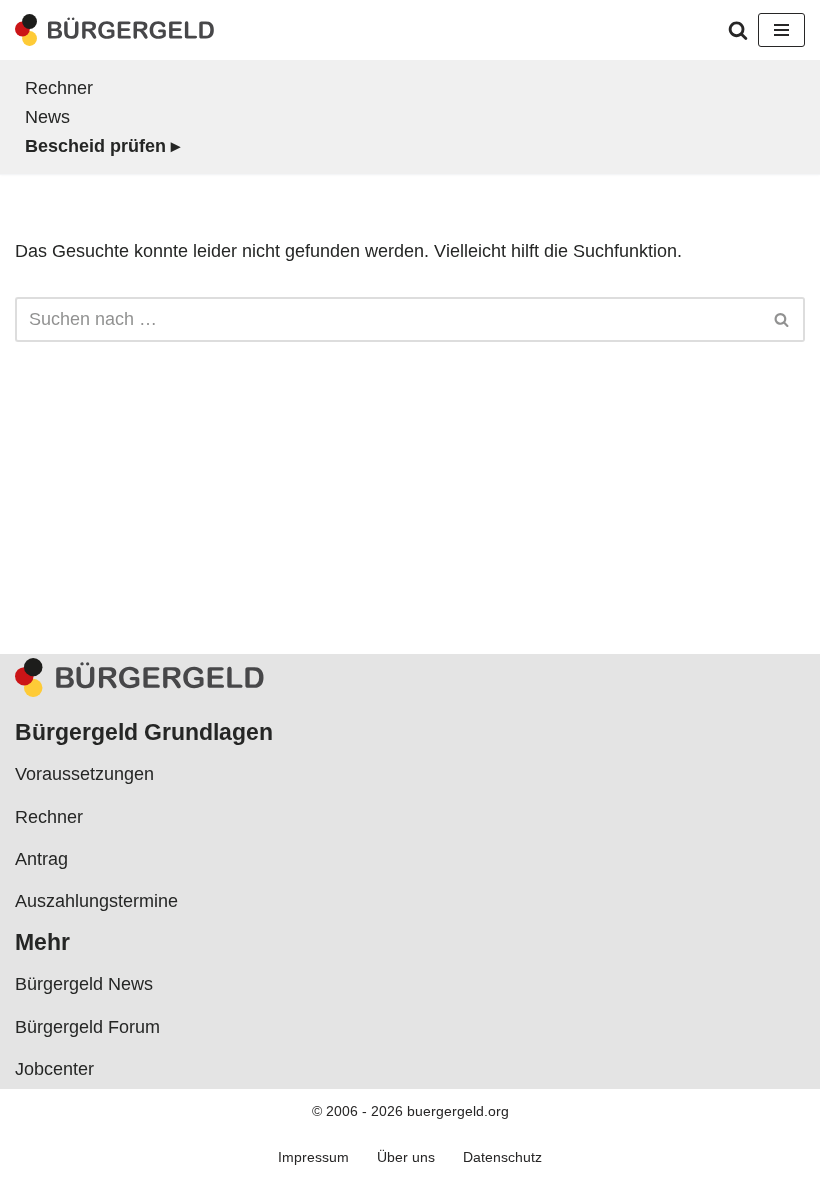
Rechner (59, 88)
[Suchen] (738, 30)
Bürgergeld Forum (87, 1027)
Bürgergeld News (84, 984)
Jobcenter (54, 1069)
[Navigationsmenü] (781, 30)
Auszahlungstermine (96, 901)
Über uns (406, 1157)
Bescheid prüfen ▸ (102, 146)
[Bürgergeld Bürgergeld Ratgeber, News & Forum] (115, 30)
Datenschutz (502, 1157)
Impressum (313, 1157)
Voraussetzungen (84, 774)
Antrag (41, 859)
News (47, 117)
